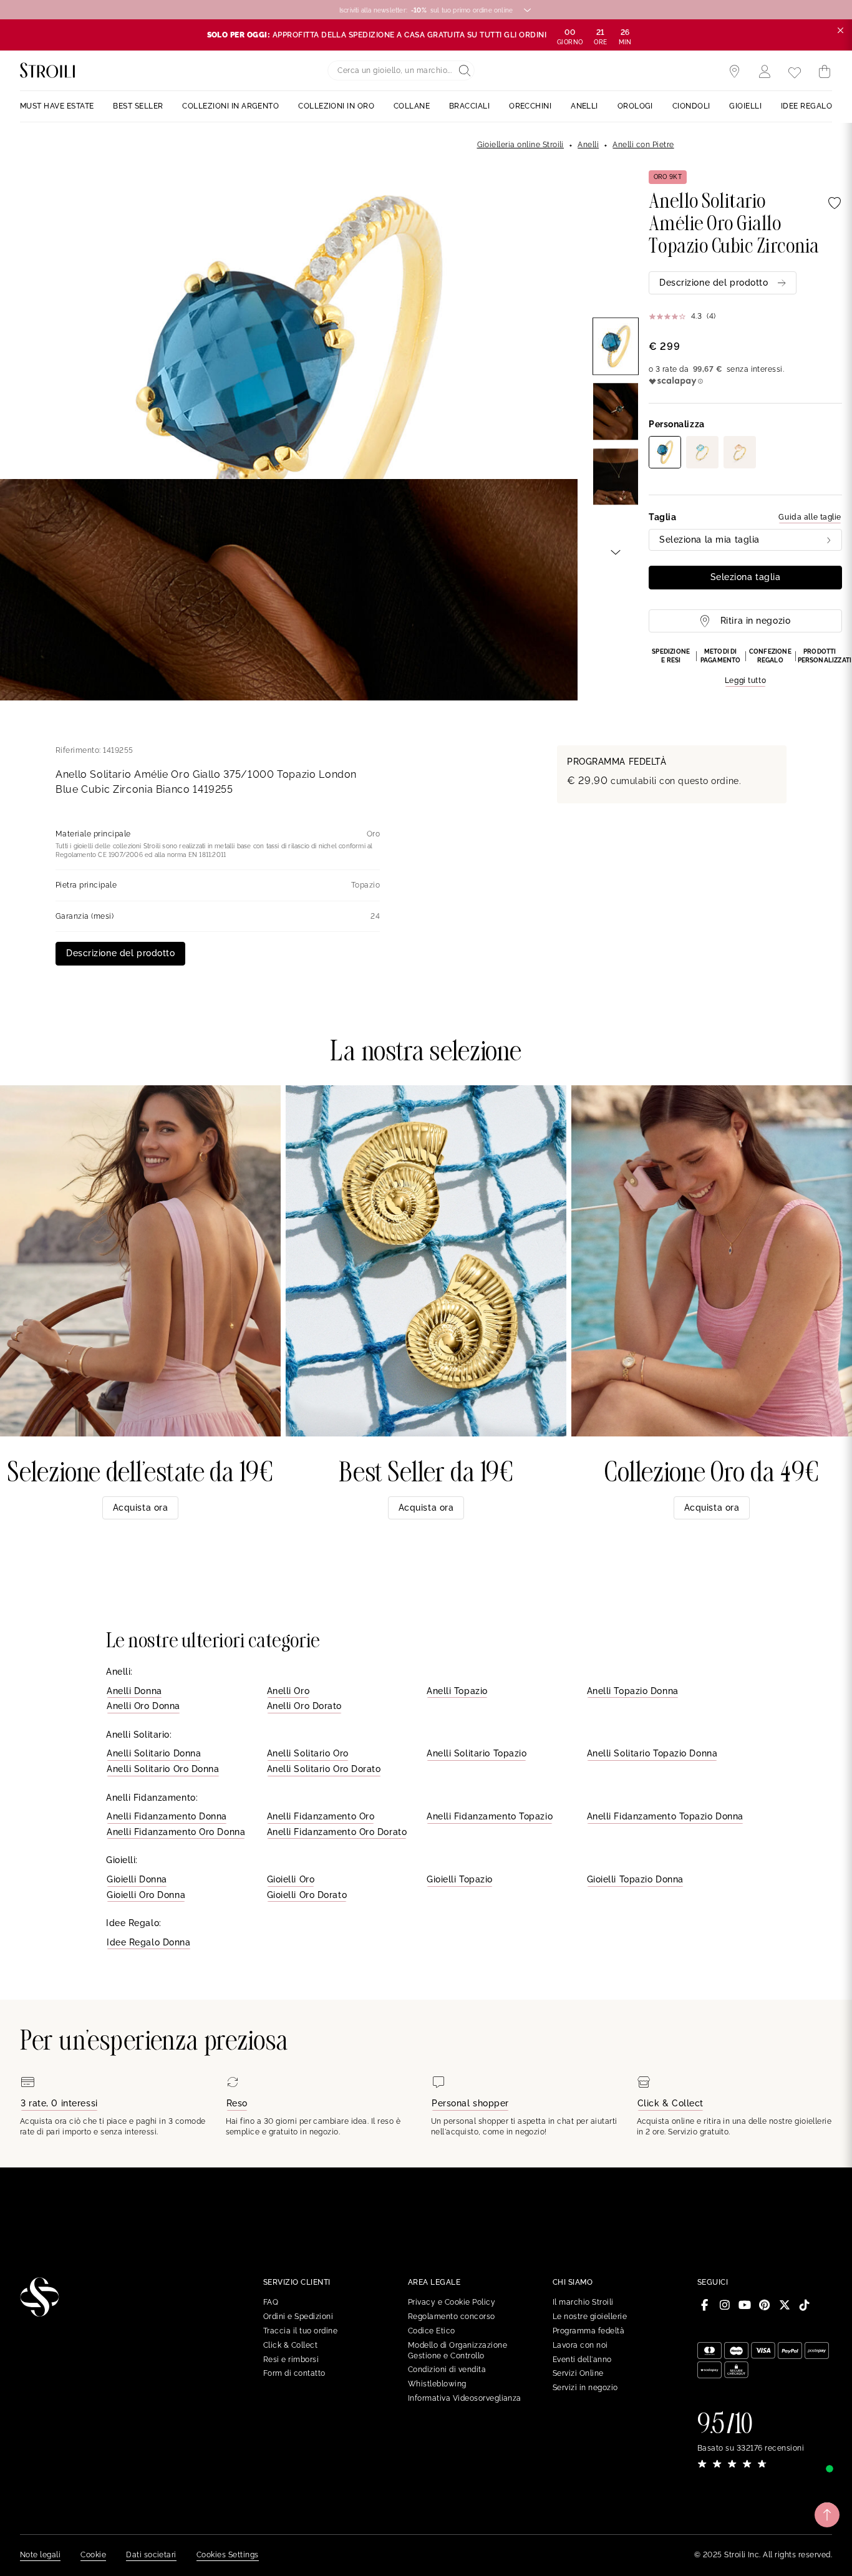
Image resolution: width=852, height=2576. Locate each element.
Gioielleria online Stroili (520, 145)
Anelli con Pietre (643, 145)
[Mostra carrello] (825, 72)
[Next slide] (616, 551)
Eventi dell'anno (582, 2360)
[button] (745, 667)
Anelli (588, 145)
